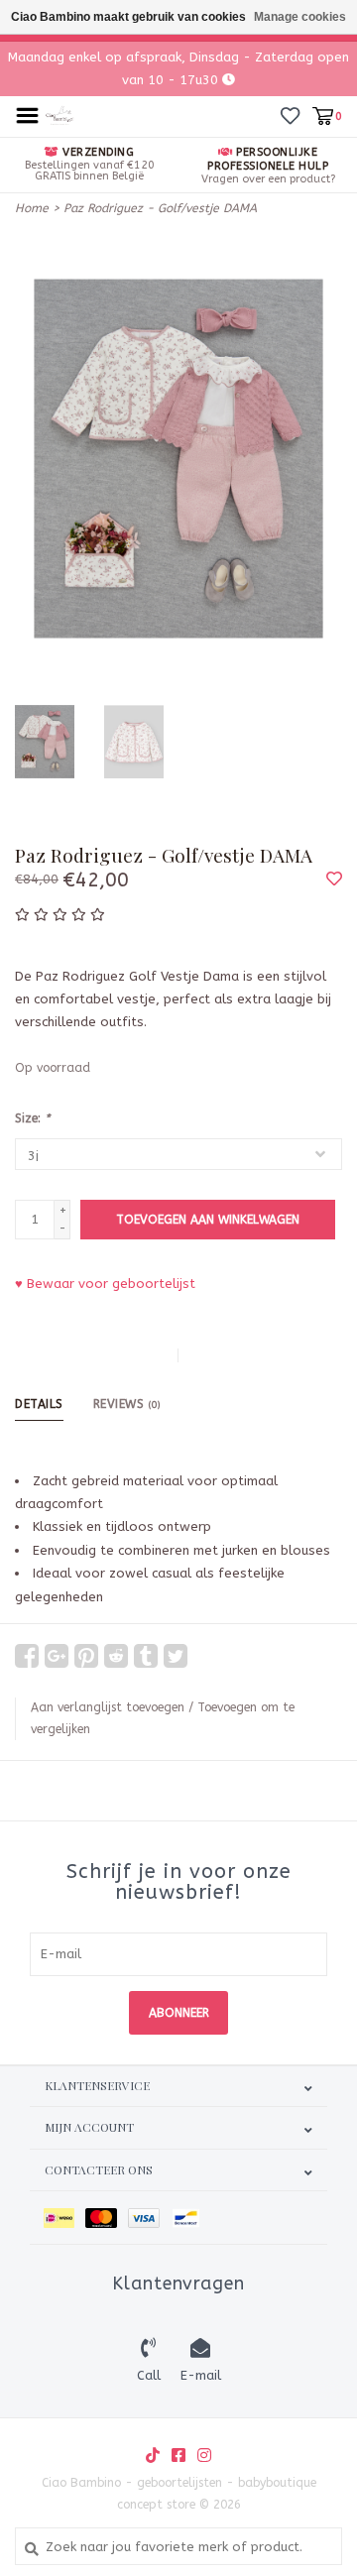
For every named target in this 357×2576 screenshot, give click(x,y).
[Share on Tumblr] (146, 1656)
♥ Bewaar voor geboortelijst (105, 1284)
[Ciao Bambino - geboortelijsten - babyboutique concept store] (60, 115)
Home (32, 208)
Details (39, 1404)
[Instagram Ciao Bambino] (204, 2455)
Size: (32, 1118)
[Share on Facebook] (27, 1656)
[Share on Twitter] (176, 1656)
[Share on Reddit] (116, 1656)
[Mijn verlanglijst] (290, 116)
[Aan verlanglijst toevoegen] (334, 880)
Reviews (127, 1404)
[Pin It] (86, 1656)
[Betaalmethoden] (64, 2218)
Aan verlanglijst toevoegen (108, 1707)
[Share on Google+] (57, 1656)
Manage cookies (300, 17)
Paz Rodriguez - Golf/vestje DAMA (160, 208)
